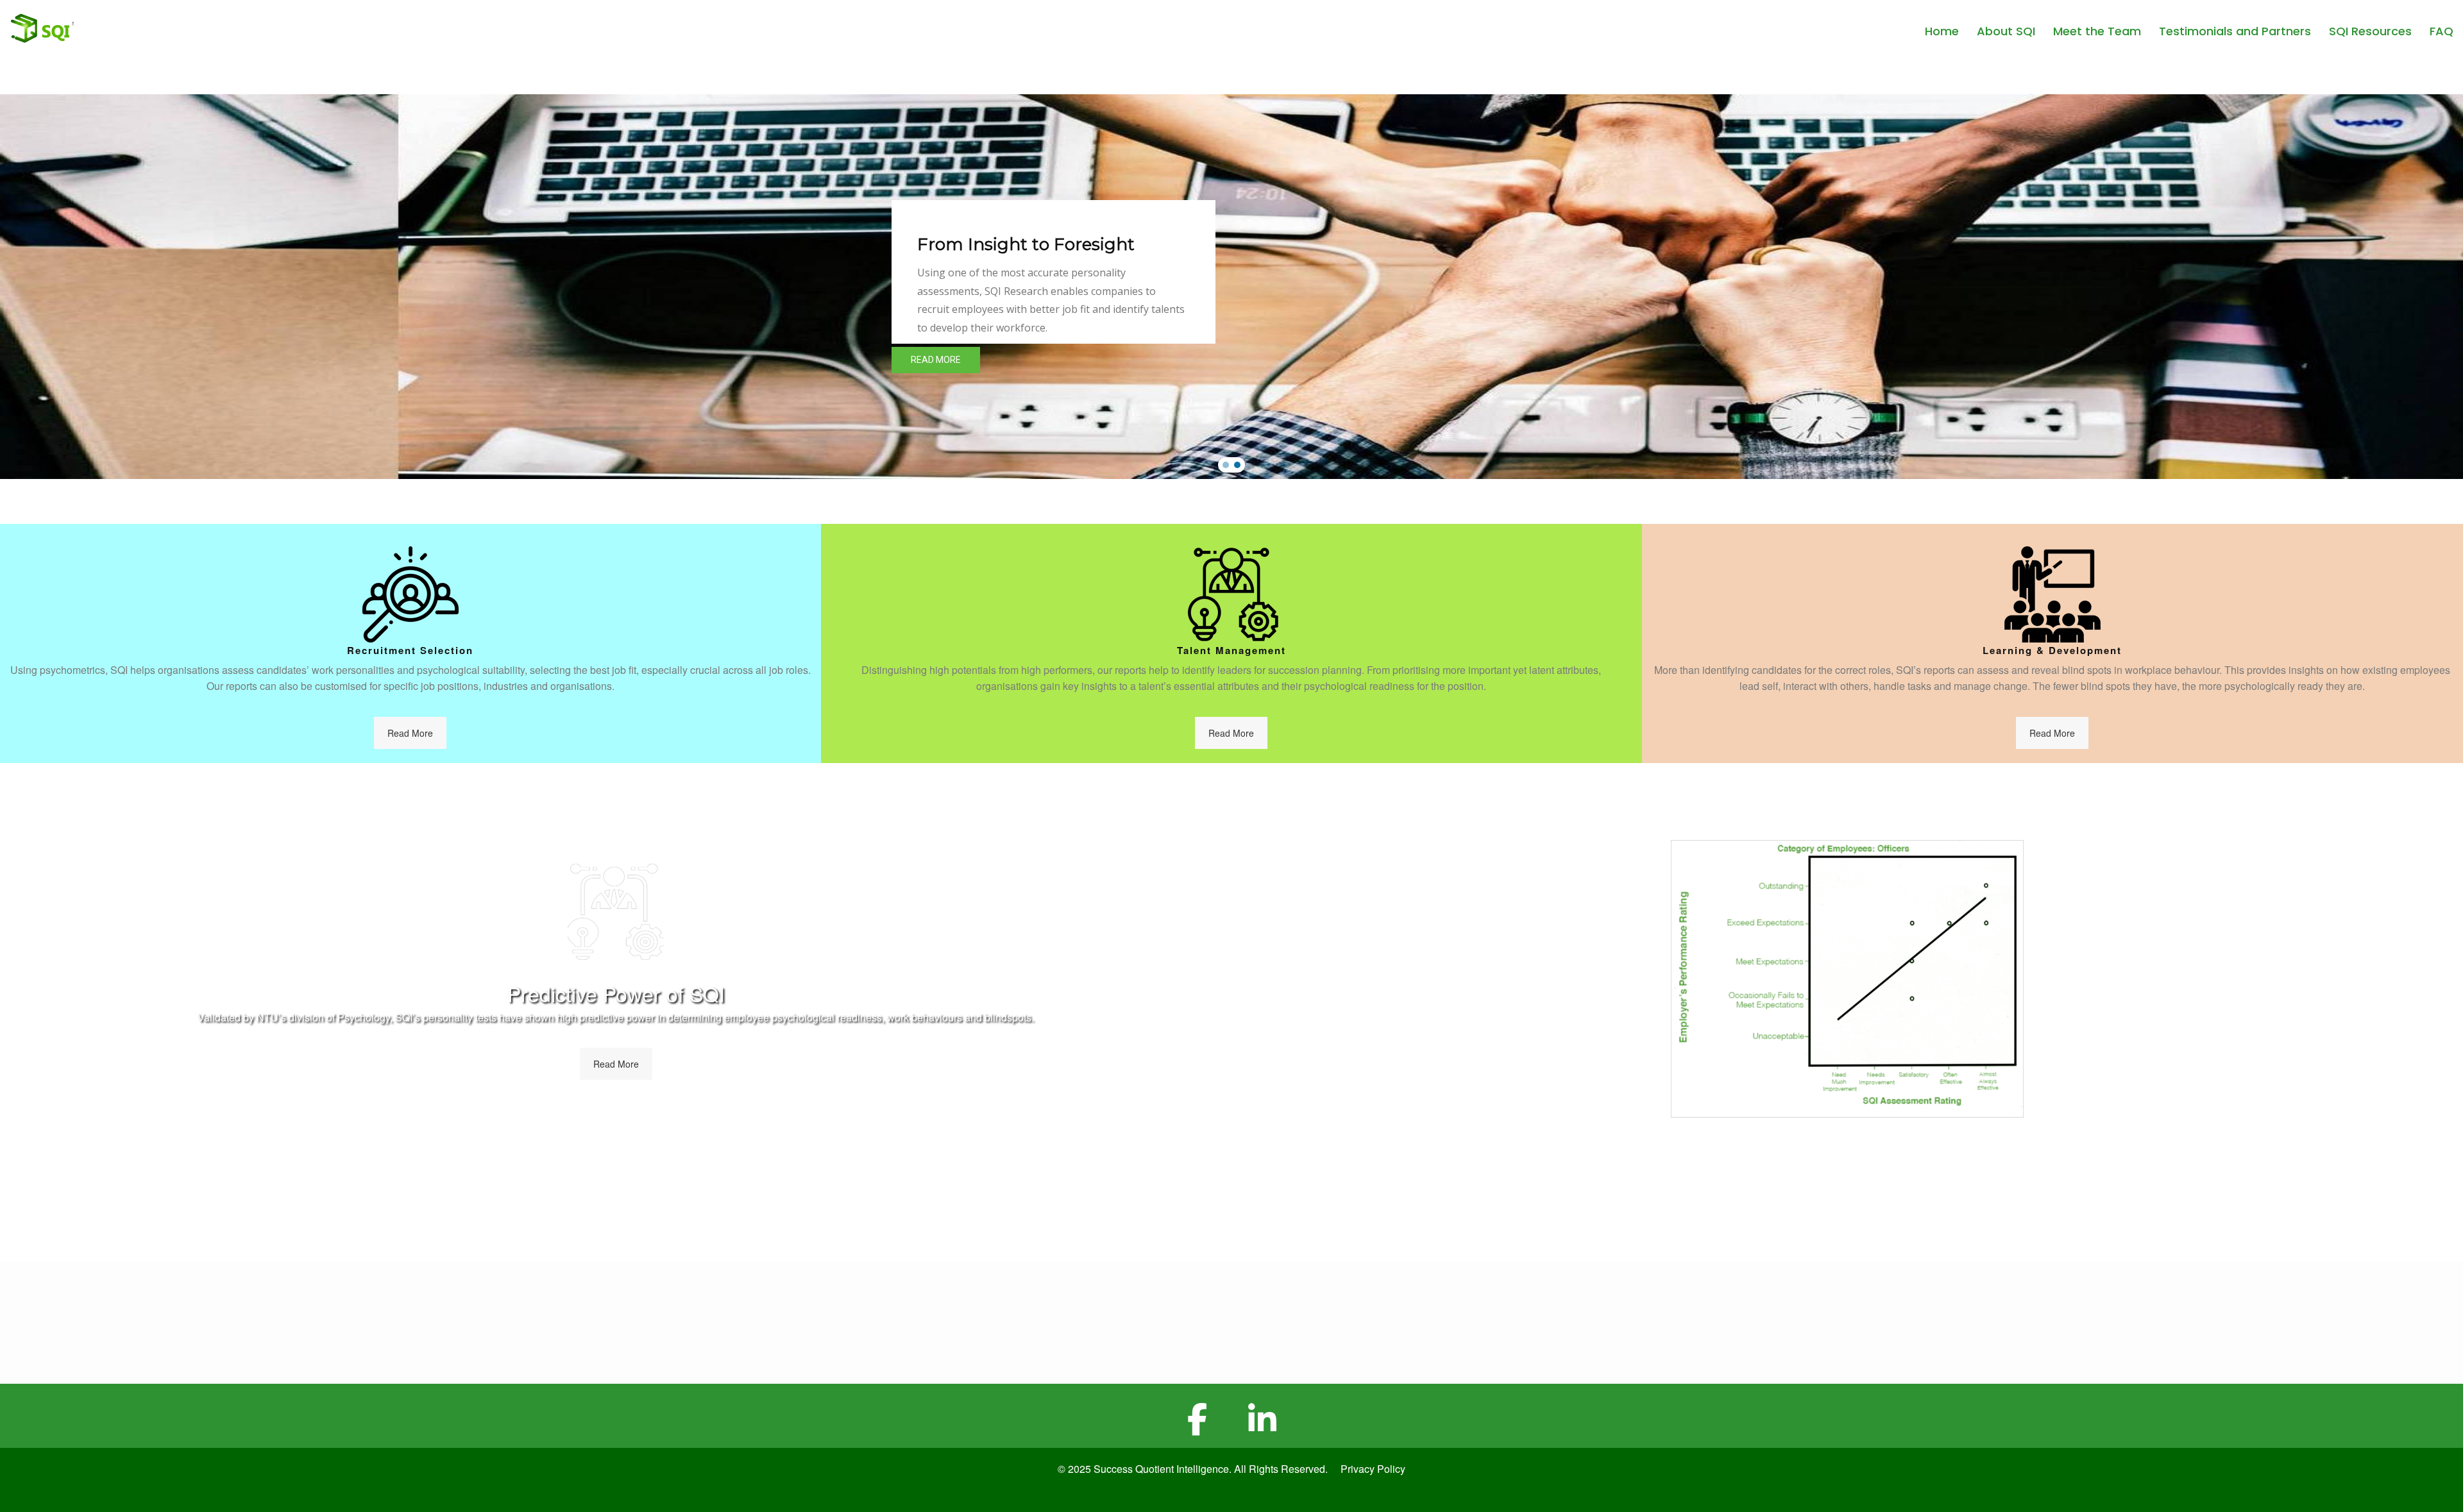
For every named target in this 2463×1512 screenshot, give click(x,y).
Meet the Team (2097, 31)
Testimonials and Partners (2235, 31)
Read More (410, 733)
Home (1942, 31)
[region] (1231, 287)
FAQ (2442, 31)
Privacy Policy (1373, 1469)
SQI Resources (2370, 31)
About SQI (2006, 31)
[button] (1226, 465)
